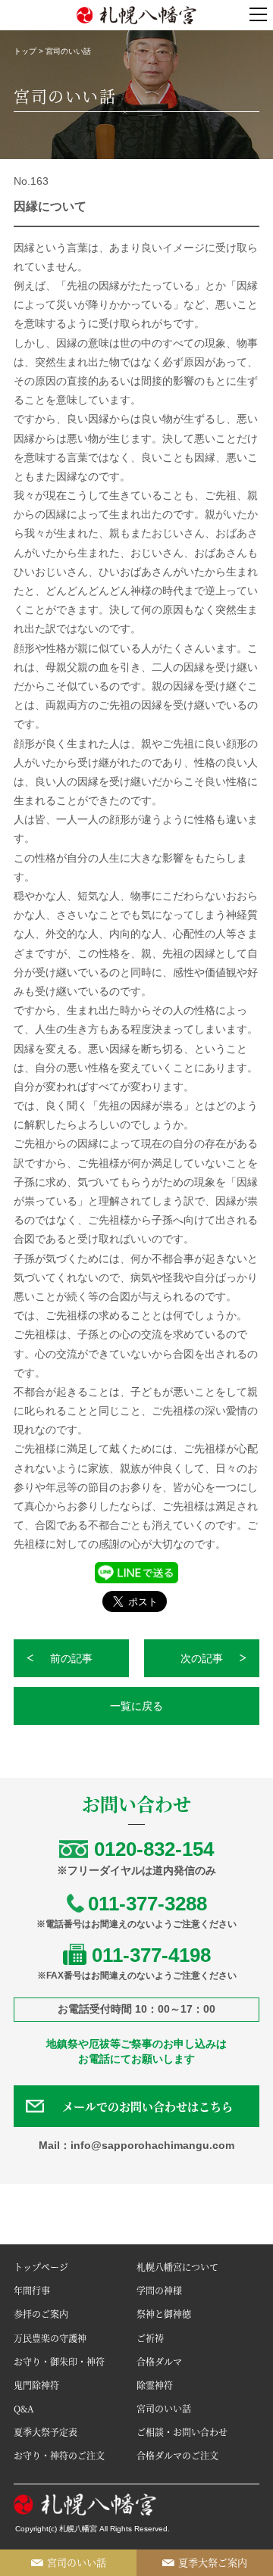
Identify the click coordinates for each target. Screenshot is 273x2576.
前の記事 (71, 1658)
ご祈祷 (150, 2338)
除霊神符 (155, 2385)
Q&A (24, 2408)
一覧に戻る (136, 1706)
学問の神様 (159, 2290)
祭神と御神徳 (164, 2314)
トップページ (41, 2267)
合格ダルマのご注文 (177, 2455)
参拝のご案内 (41, 2314)
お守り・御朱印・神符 (59, 2361)
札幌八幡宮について (177, 2267)
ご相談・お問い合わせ (182, 2432)
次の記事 (202, 1658)
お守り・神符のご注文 (59, 2455)
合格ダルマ (159, 2361)
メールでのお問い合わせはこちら (147, 2106)
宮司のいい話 (164, 2408)
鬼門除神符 (36, 2385)
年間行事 (32, 2290)
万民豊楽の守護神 (50, 2338)
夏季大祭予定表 (45, 2432)
